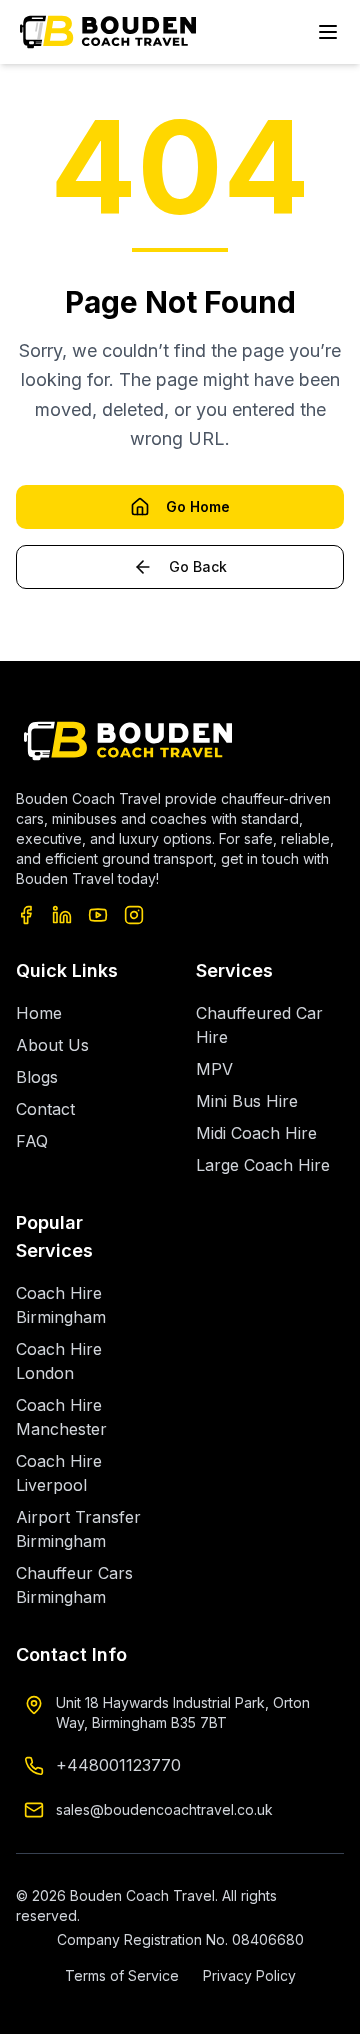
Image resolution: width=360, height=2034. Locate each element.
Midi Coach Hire (256, 1133)
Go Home (198, 506)
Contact (45, 1109)
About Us (52, 1045)
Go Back (198, 566)
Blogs (37, 1077)
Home (39, 1013)
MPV (214, 1069)
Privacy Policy (249, 1975)
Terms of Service (122, 1975)
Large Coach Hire (263, 1165)
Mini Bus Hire (247, 1101)
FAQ (32, 1141)
